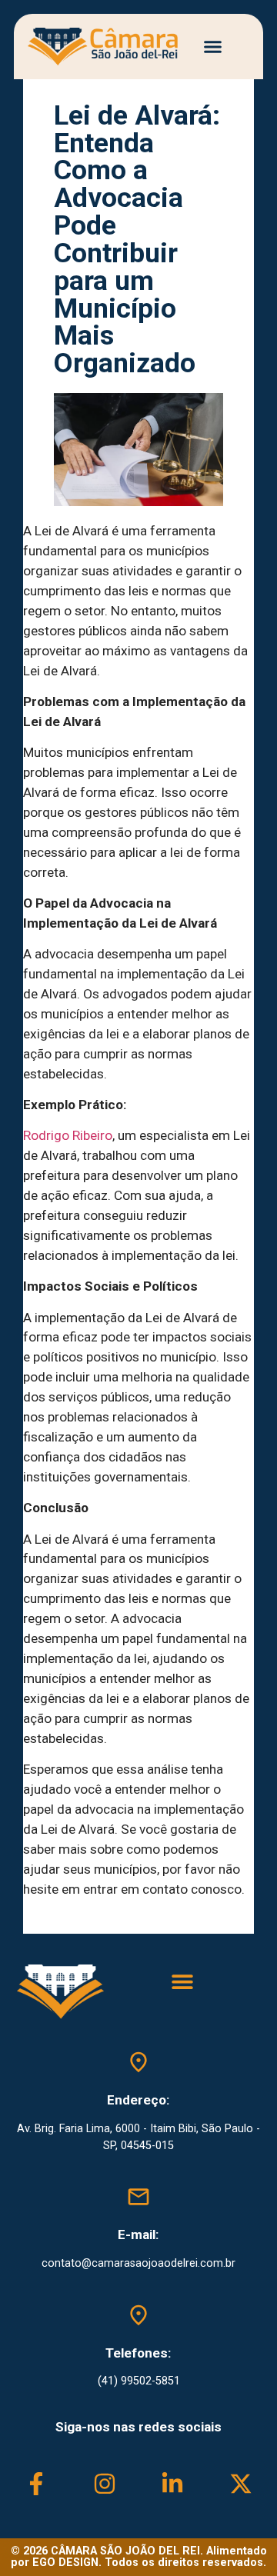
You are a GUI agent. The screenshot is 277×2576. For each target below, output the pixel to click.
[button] (213, 47)
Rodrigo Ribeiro (68, 1135)
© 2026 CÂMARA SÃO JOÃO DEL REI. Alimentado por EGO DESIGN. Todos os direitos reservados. (139, 2556)
